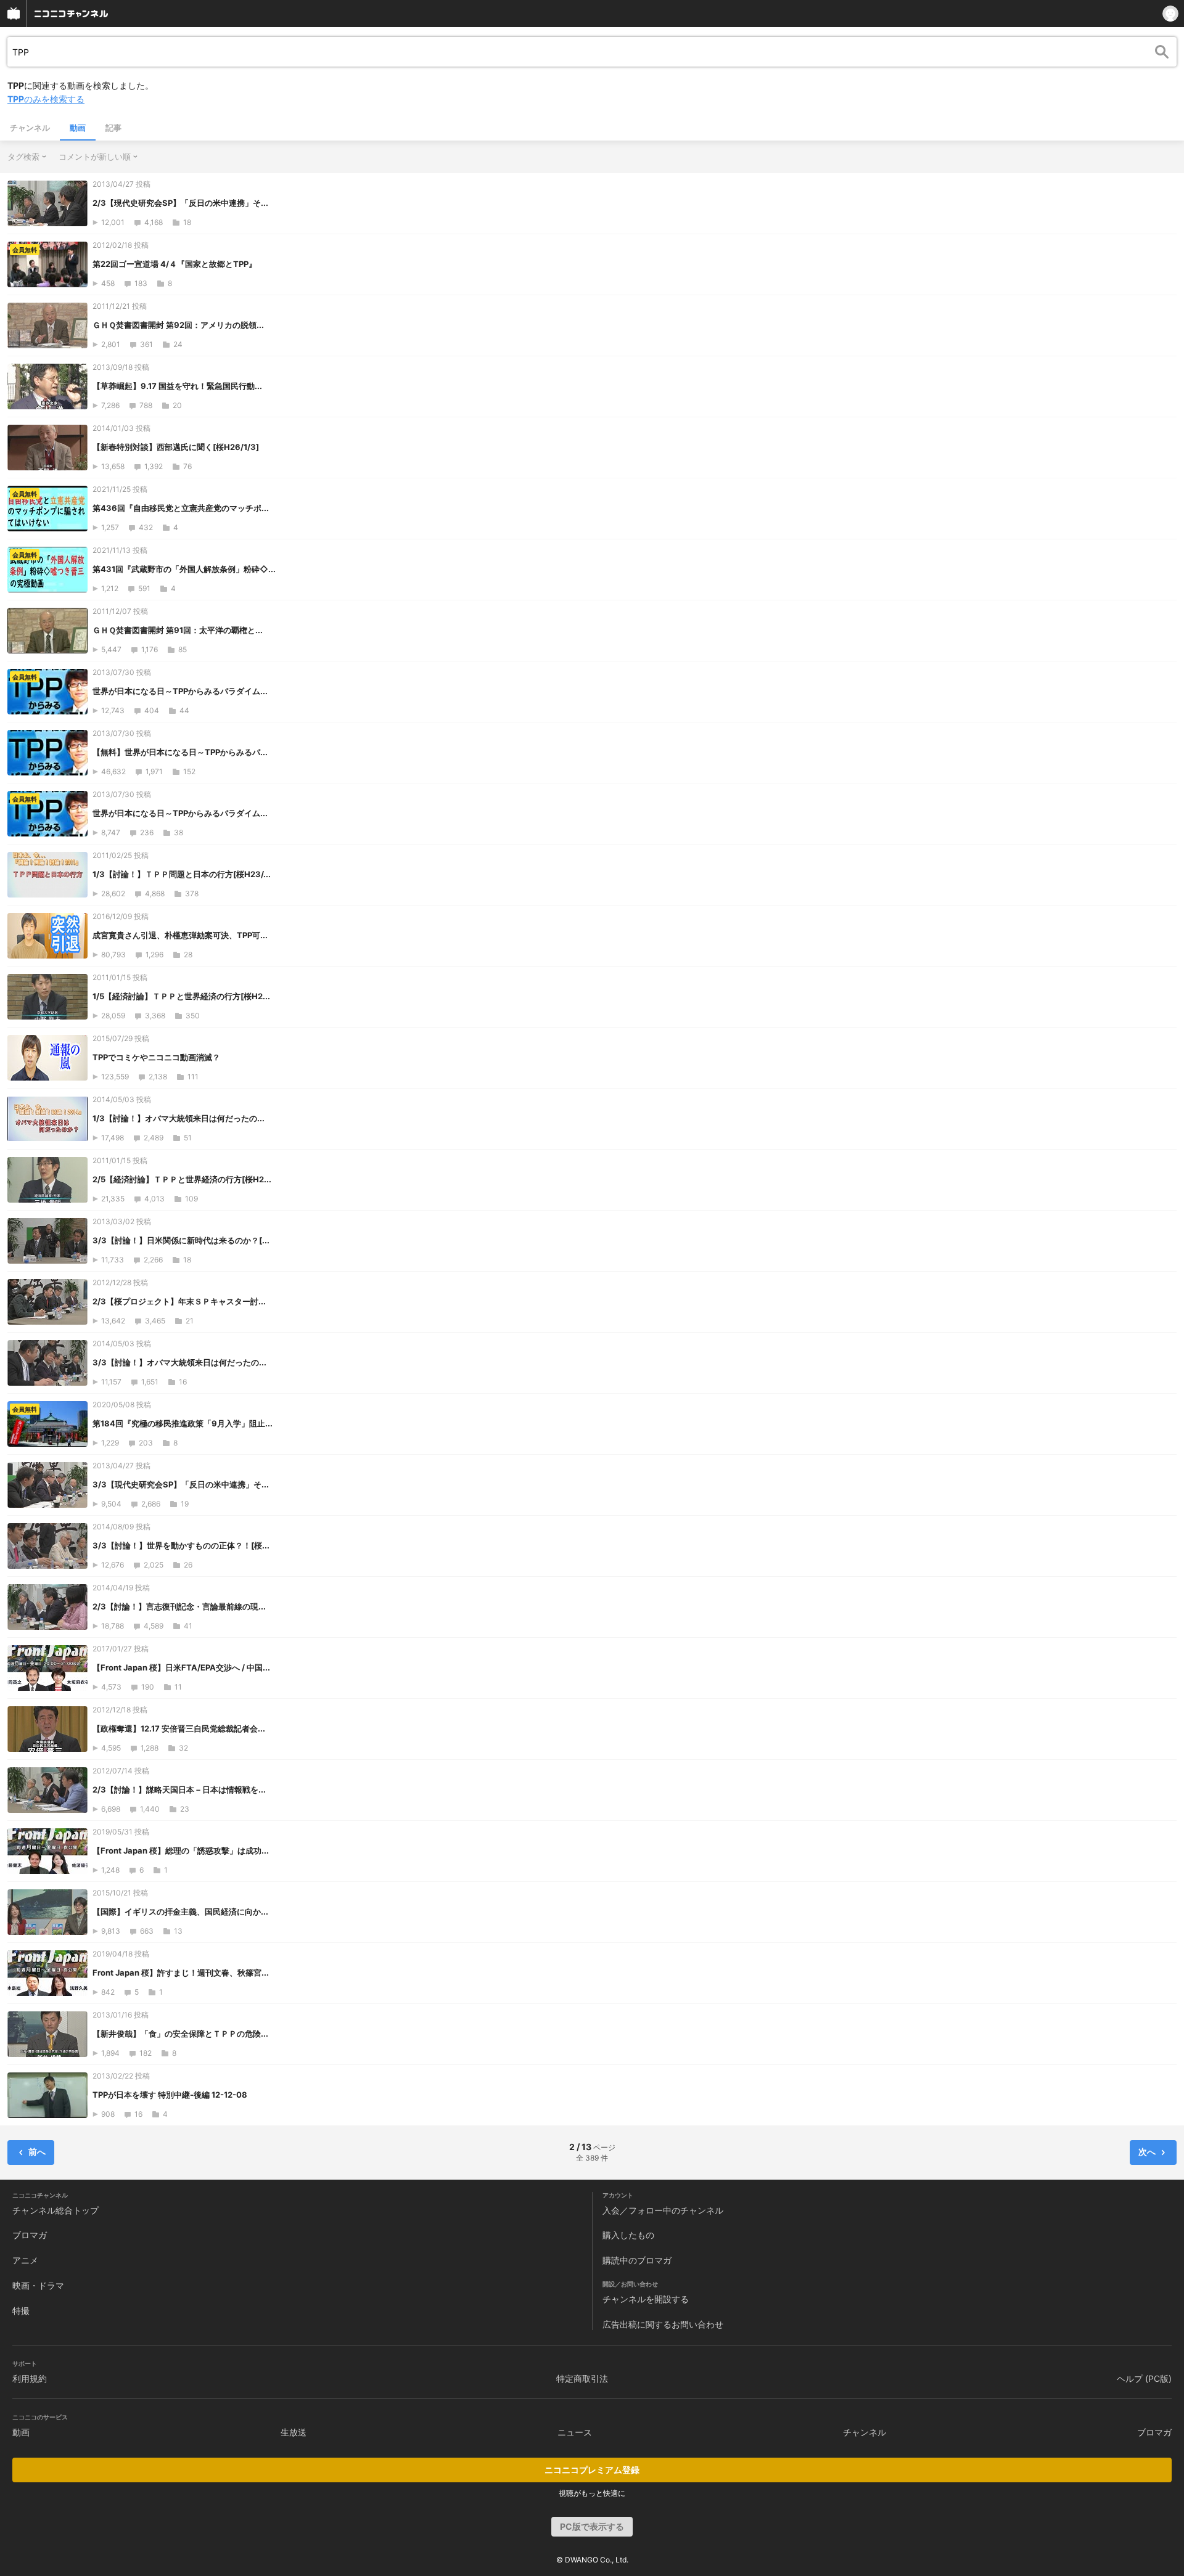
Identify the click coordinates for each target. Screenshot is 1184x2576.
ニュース (575, 2432)
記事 (113, 128)
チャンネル (30, 128)
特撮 (21, 2311)
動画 (78, 128)
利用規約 (30, 2378)
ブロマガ (30, 2235)
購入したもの (628, 2235)
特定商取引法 (582, 2378)
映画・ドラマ (38, 2285)
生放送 (294, 2432)
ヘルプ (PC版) (1144, 2378)
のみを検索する (46, 99)
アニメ (25, 2260)
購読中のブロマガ (637, 2260)
